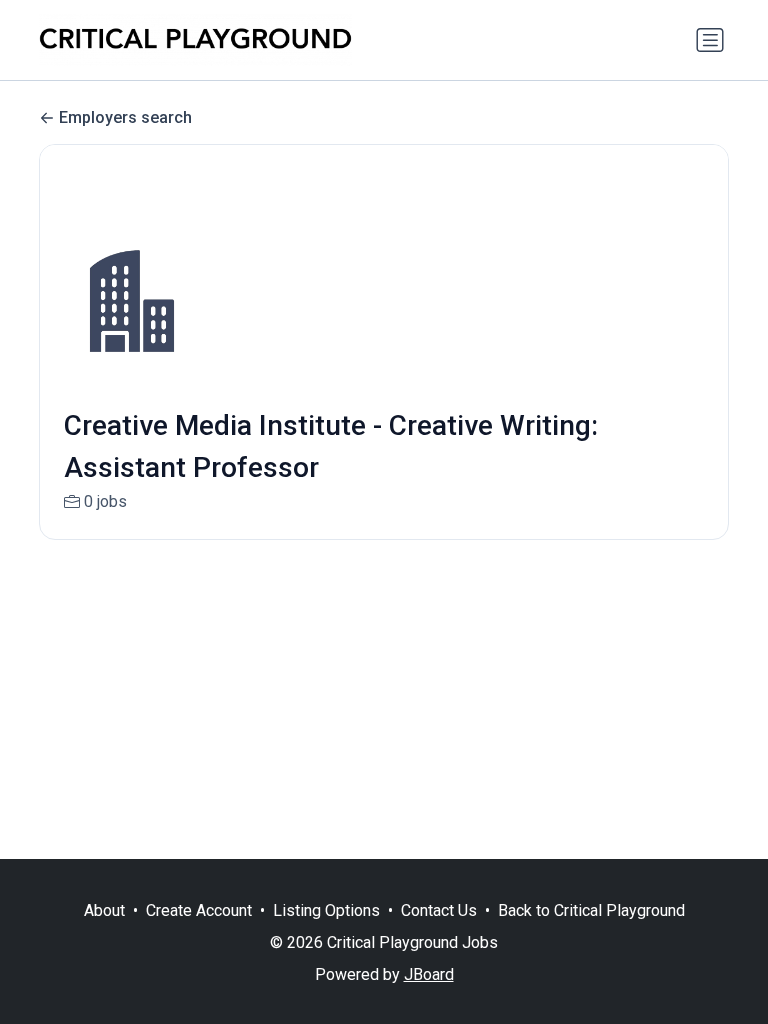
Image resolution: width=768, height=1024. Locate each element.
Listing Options (326, 910)
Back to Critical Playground (591, 910)
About (104, 910)
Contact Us (439, 910)
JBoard (429, 974)
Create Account (199, 910)
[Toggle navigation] (710, 40)
